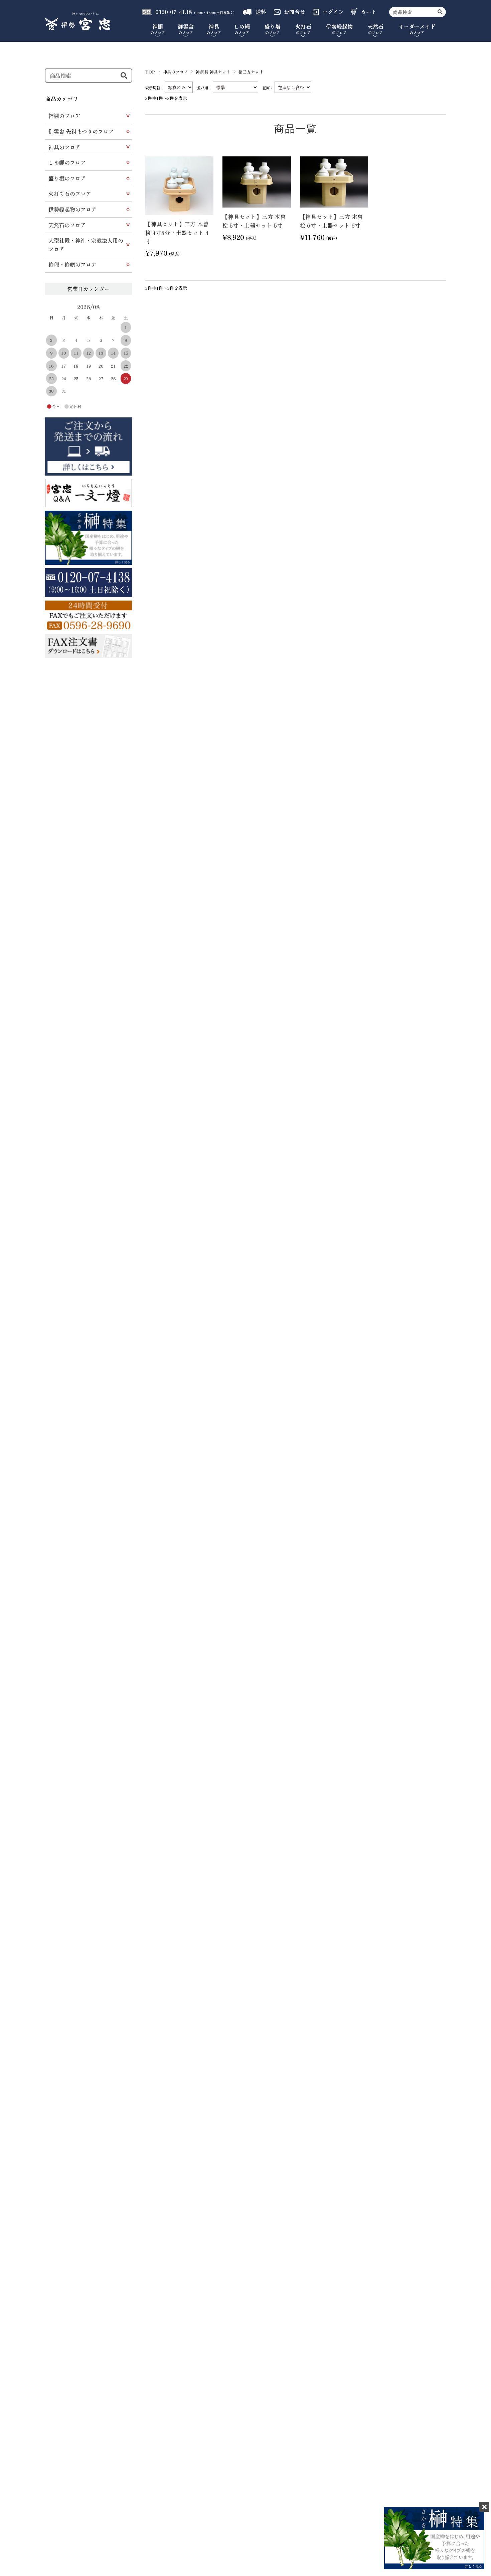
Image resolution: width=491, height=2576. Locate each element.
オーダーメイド (417, 29)
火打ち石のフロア (70, 194)
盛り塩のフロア (67, 178)
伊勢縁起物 (339, 29)
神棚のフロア (64, 116)
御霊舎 (186, 29)
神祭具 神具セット (213, 72)
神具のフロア (176, 72)
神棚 (158, 29)
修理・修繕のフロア (72, 264)
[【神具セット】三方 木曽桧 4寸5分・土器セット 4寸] (179, 186)
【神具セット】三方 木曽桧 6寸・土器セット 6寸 (332, 221)
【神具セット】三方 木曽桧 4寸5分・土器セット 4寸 (177, 232)
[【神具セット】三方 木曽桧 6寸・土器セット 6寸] (334, 182)
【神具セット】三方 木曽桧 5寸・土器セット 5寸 (254, 221)
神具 (214, 29)
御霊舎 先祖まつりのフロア (81, 131)
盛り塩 (273, 29)
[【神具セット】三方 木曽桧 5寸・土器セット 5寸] (257, 182)
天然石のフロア (67, 225)
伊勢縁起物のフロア (72, 209)
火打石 (303, 29)
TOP (150, 72)
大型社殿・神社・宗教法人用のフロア (86, 245)
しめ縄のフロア (67, 162)
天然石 (375, 29)
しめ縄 (242, 29)
